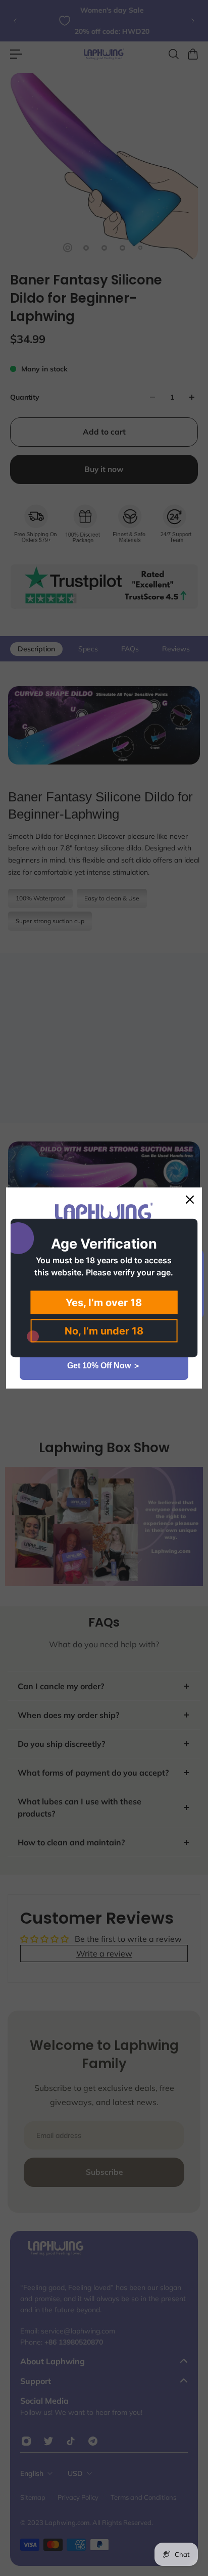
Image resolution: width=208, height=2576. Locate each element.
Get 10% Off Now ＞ (104, 1366)
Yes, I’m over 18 (104, 1303)
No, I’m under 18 (104, 1331)
